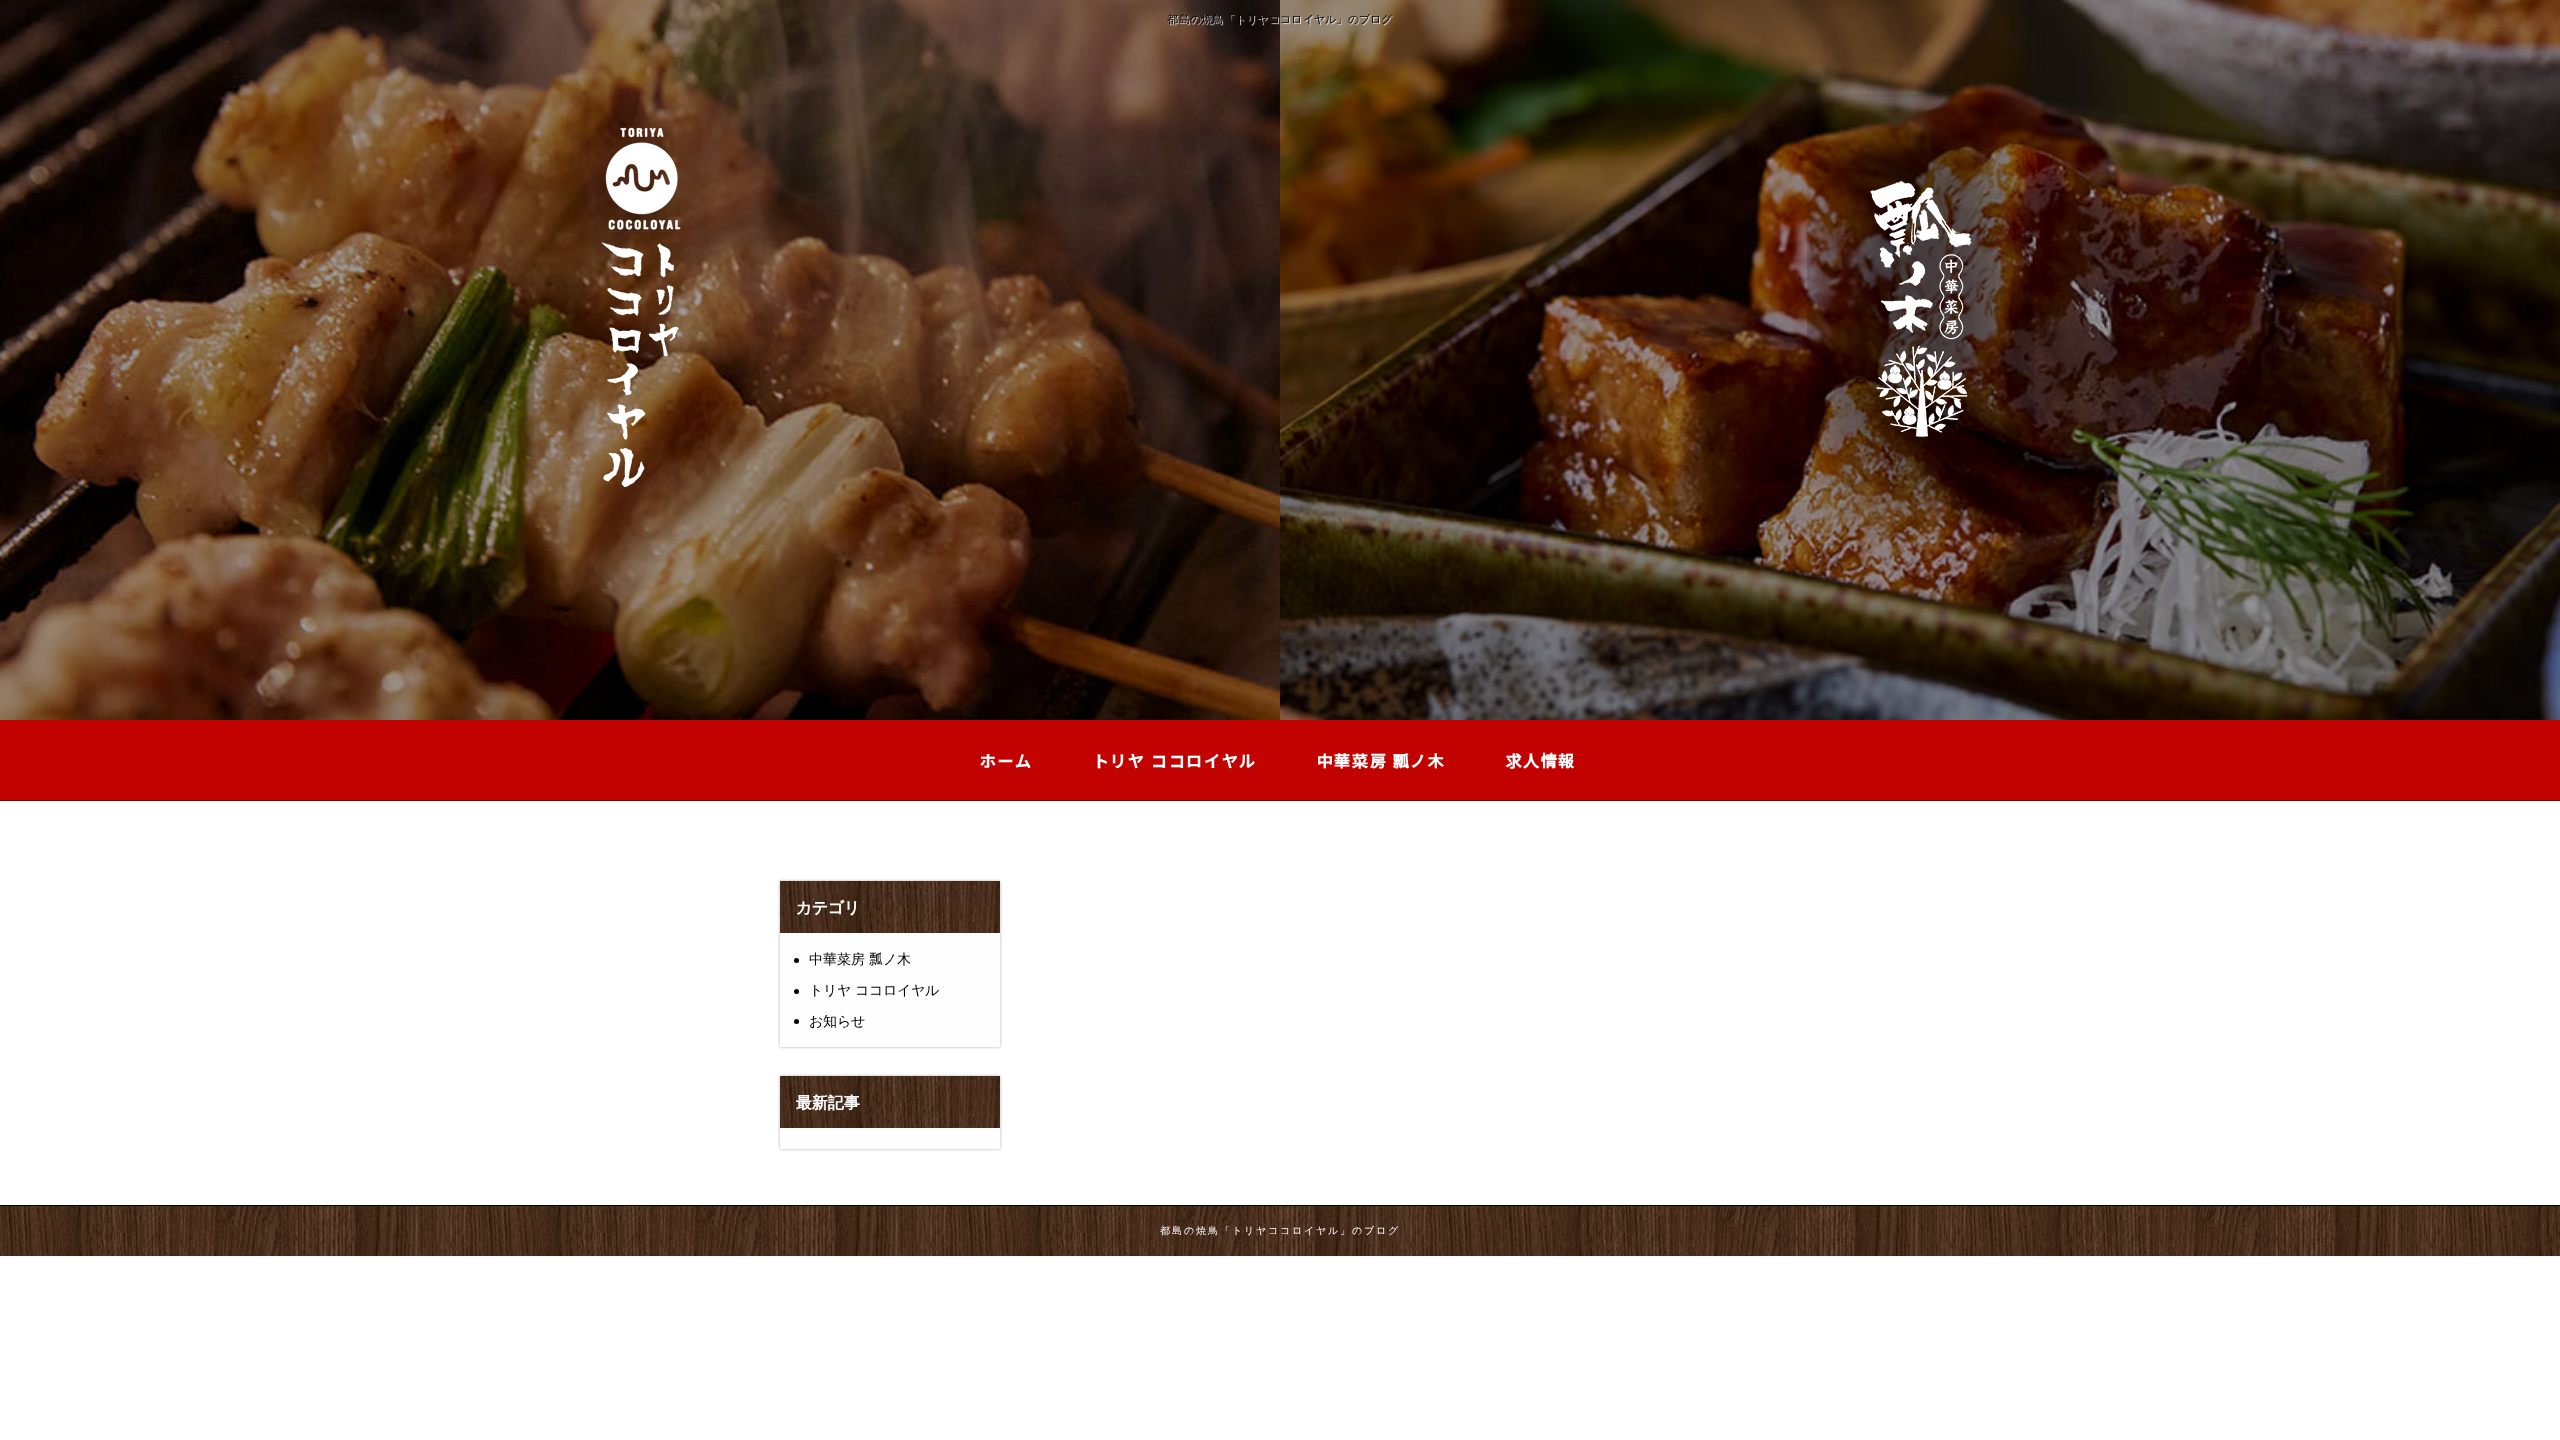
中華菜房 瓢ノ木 (860, 959)
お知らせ (837, 1021)
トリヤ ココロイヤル (874, 990)
